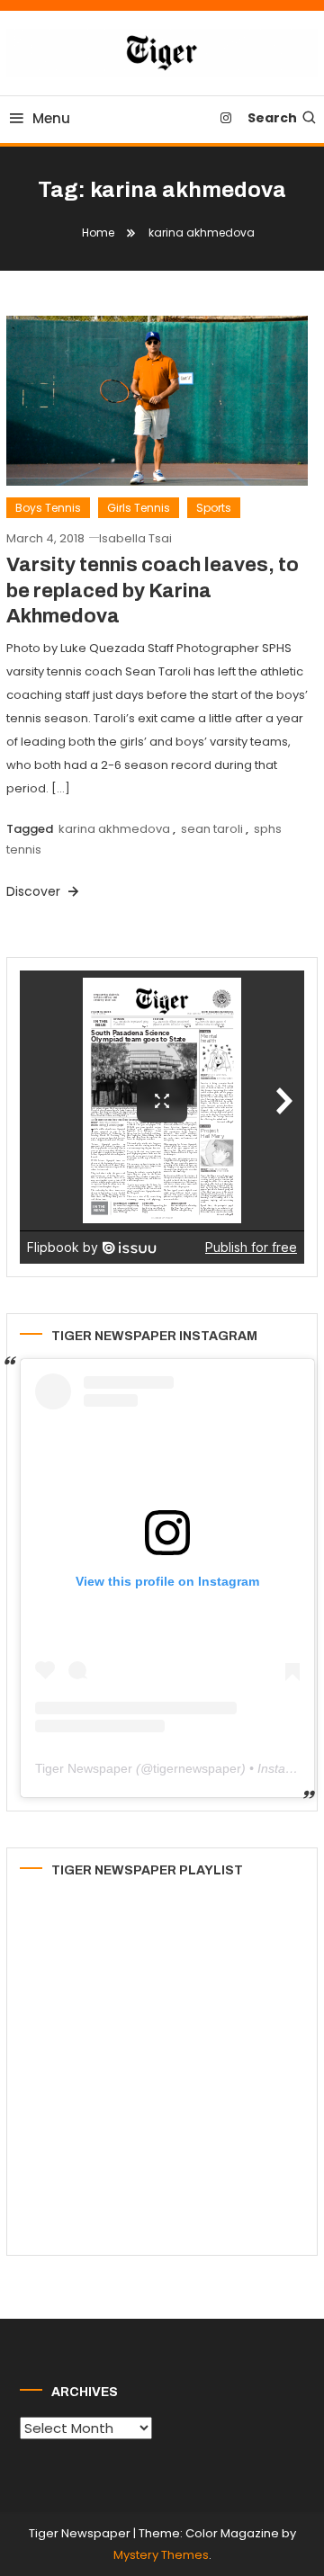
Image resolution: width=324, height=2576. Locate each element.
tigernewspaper (197, 1768)
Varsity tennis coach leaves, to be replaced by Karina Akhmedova (153, 590)
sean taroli (212, 829)
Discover (35, 891)
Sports (214, 508)
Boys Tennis (48, 508)
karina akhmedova (114, 829)
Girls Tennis (139, 508)
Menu (51, 118)
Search (272, 118)
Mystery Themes (161, 2555)
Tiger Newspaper (84, 1768)
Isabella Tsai (135, 538)
